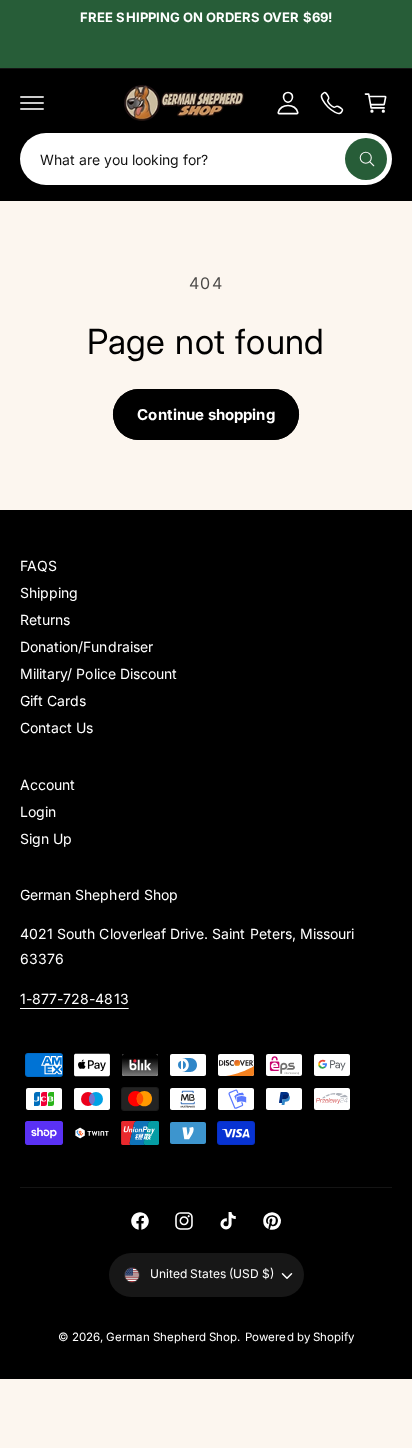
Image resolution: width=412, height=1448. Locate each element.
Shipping (49, 592)
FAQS (38, 565)
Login (38, 811)
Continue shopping (205, 414)
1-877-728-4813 (74, 998)
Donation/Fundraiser (86, 646)
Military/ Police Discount (98, 673)
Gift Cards (53, 700)
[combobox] (206, 159)
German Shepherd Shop (171, 1337)
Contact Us (56, 727)
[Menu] (32, 103)
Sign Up (46, 838)
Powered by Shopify (299, 1337)
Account (47, 784)
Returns (45, 619)
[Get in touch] (332, 103)
